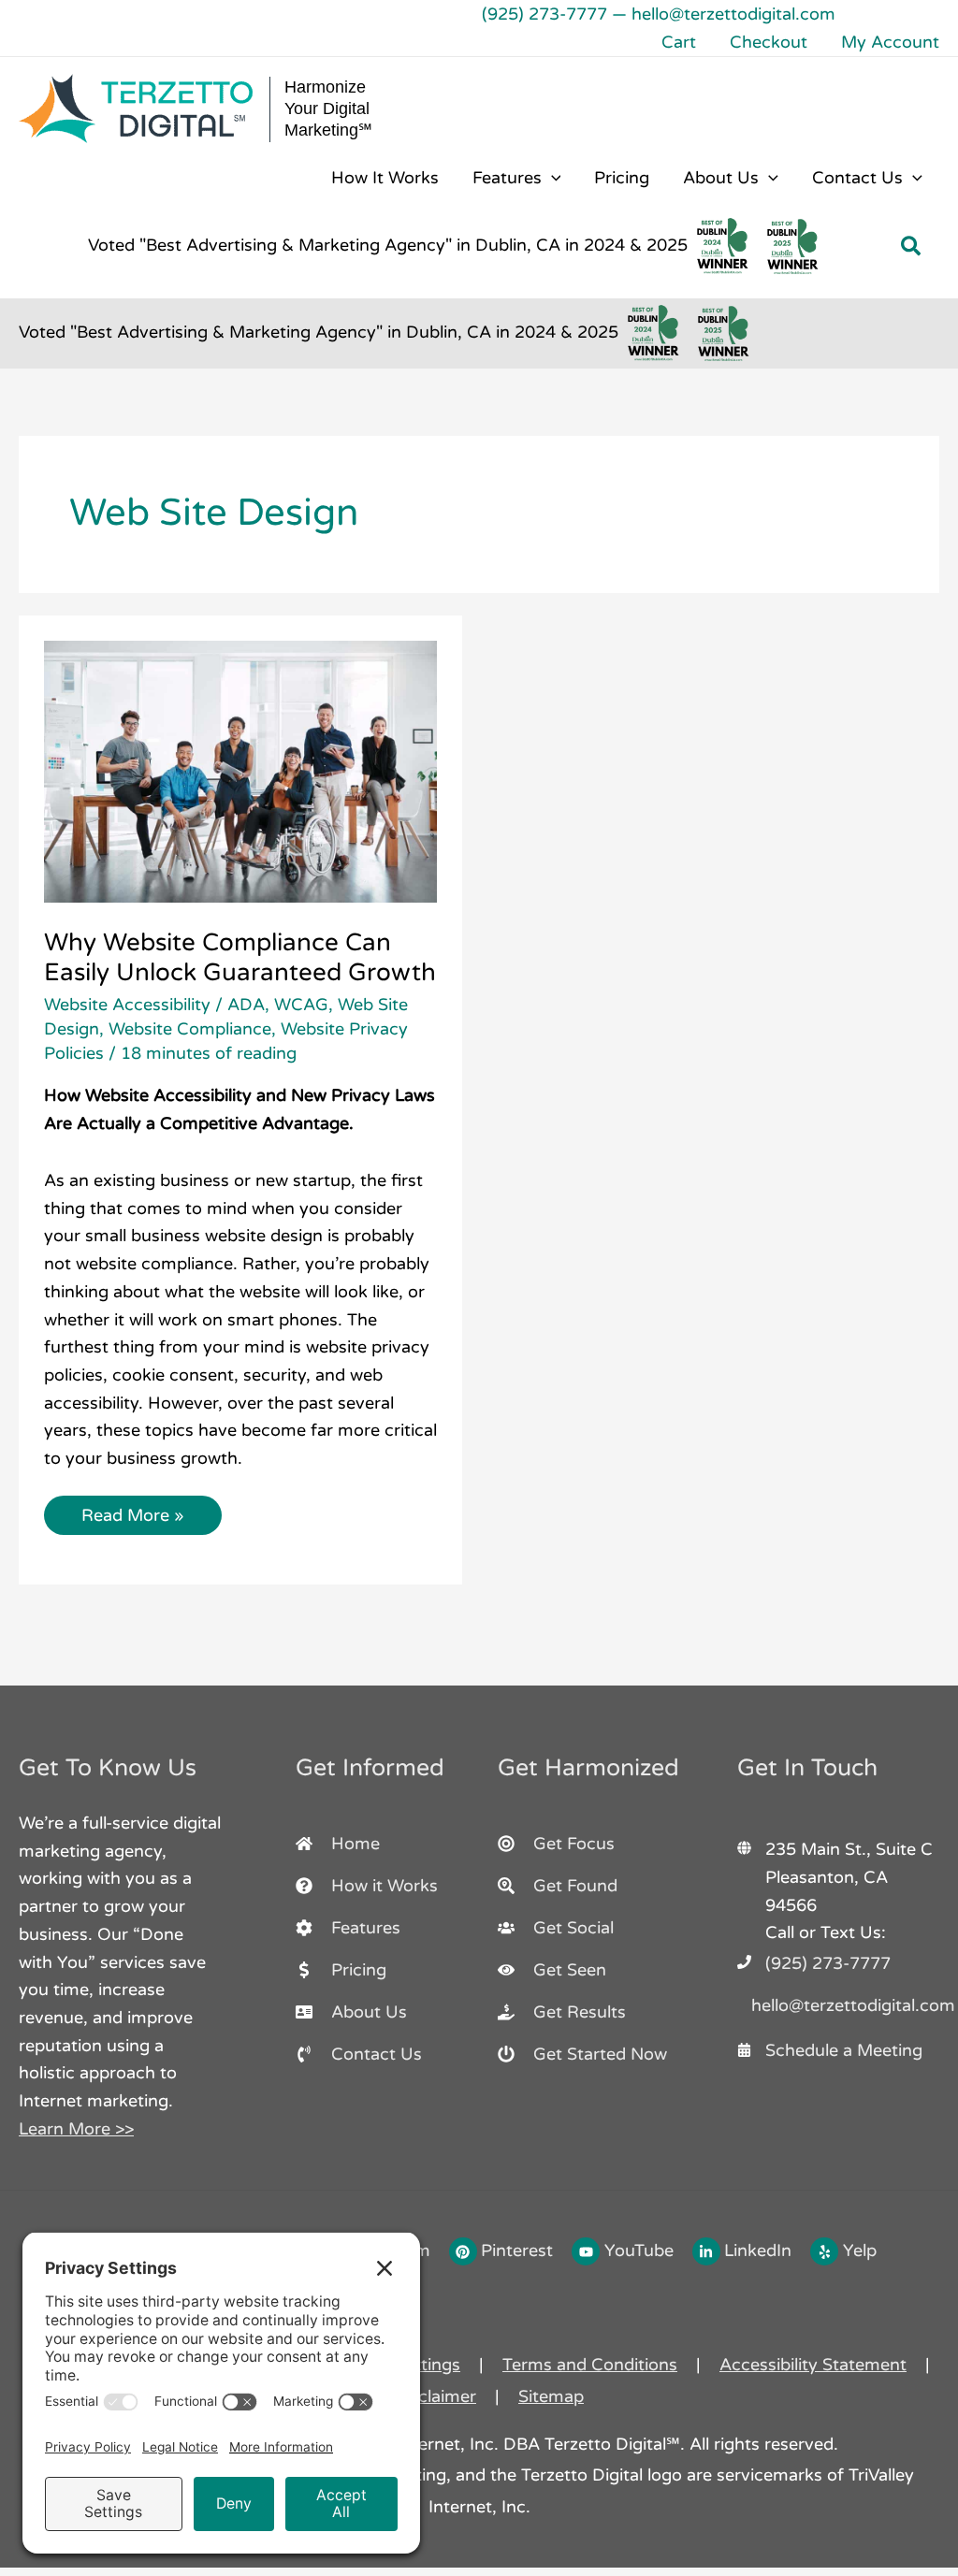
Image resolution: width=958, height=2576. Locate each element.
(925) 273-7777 (544, 14)
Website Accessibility (127, 1005)
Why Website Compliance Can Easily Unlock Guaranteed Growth (240, 957)
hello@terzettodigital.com (733, 14)
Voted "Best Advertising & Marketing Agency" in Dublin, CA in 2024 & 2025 (388, 245)
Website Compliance (190, 1029)
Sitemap (551, 2396)
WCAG (301, 1005)
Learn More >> (76, 2129)
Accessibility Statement (813, 2365)
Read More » (132, 1511)
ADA (246, 1005)
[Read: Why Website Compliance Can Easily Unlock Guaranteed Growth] (240, 770)
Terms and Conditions (590, 2365)
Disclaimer (435, 2396)
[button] (552, 178)
